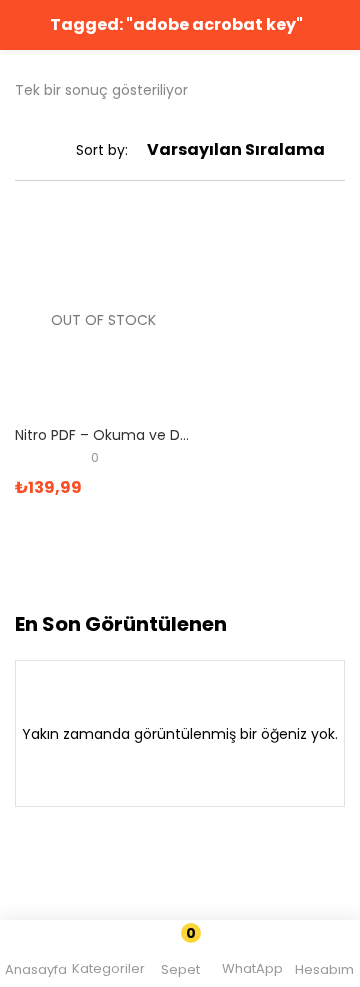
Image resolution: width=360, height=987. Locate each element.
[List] (50, 150)
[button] (181, 957)
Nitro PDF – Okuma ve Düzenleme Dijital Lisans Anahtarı (103, 435)
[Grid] (22, 150)
